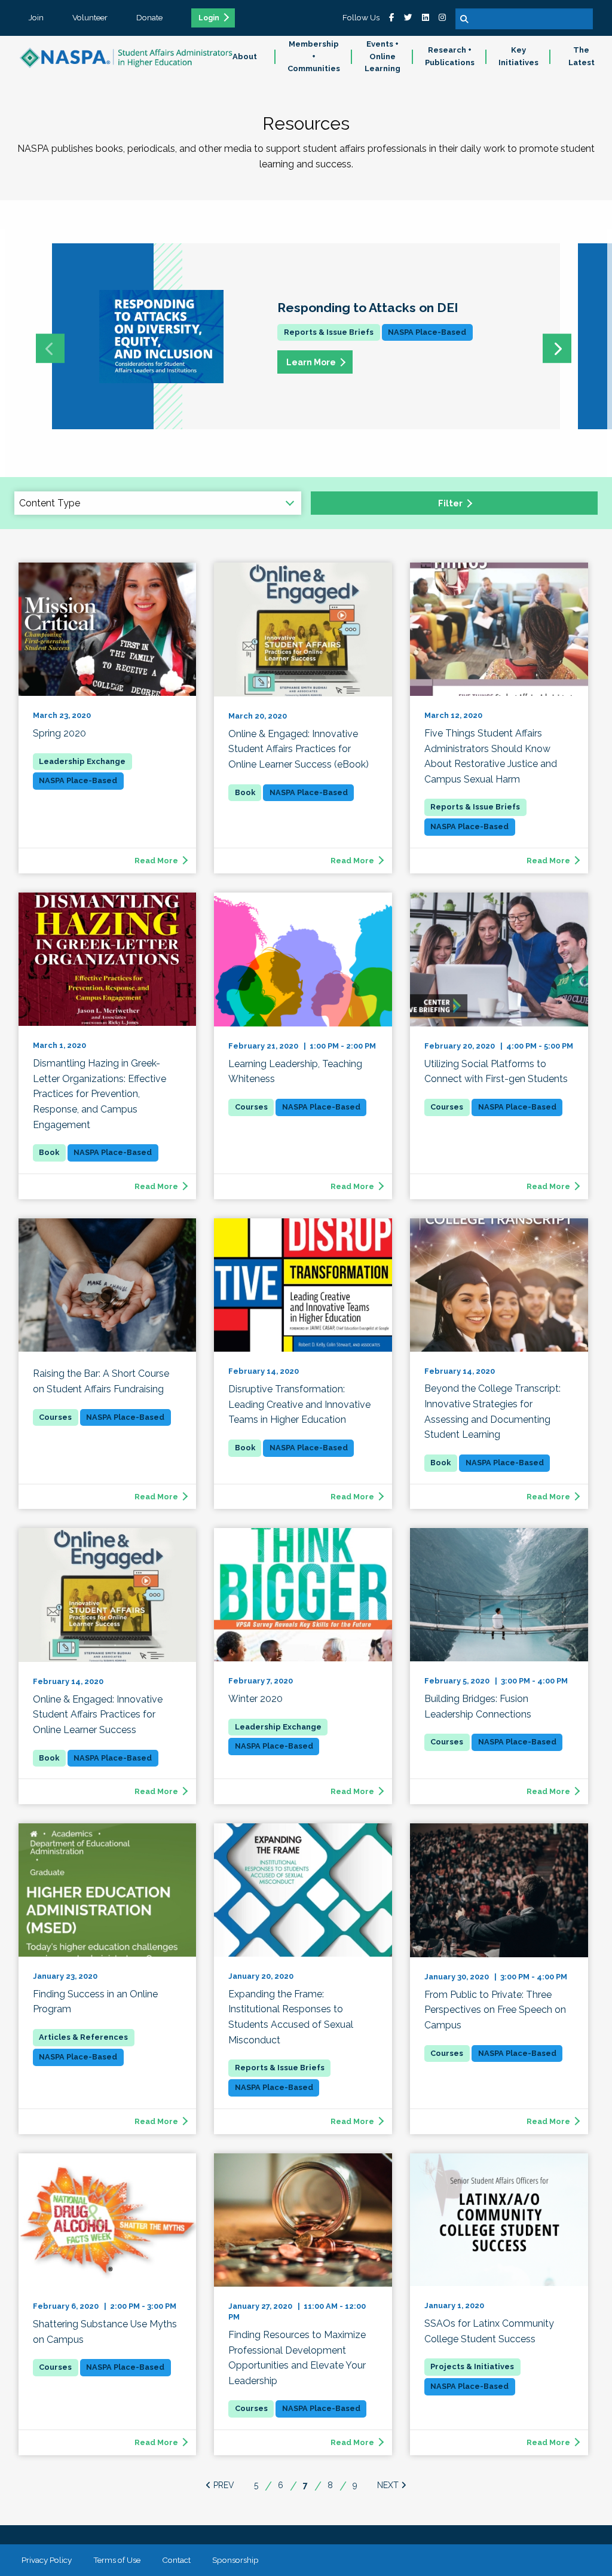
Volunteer (90, 17)
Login (209, 18)
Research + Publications (450, 56)
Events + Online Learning (382, 56)
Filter (450, 503)
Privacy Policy (47, 2560)
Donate (149, 17)
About (245, 56)
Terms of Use (117, 2560)
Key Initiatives (518, 56)
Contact (176, 2560)
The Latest (582, 56)
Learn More (311, 362)
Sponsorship (235, 2560)
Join (36, 17)
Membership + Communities (314, 56)
